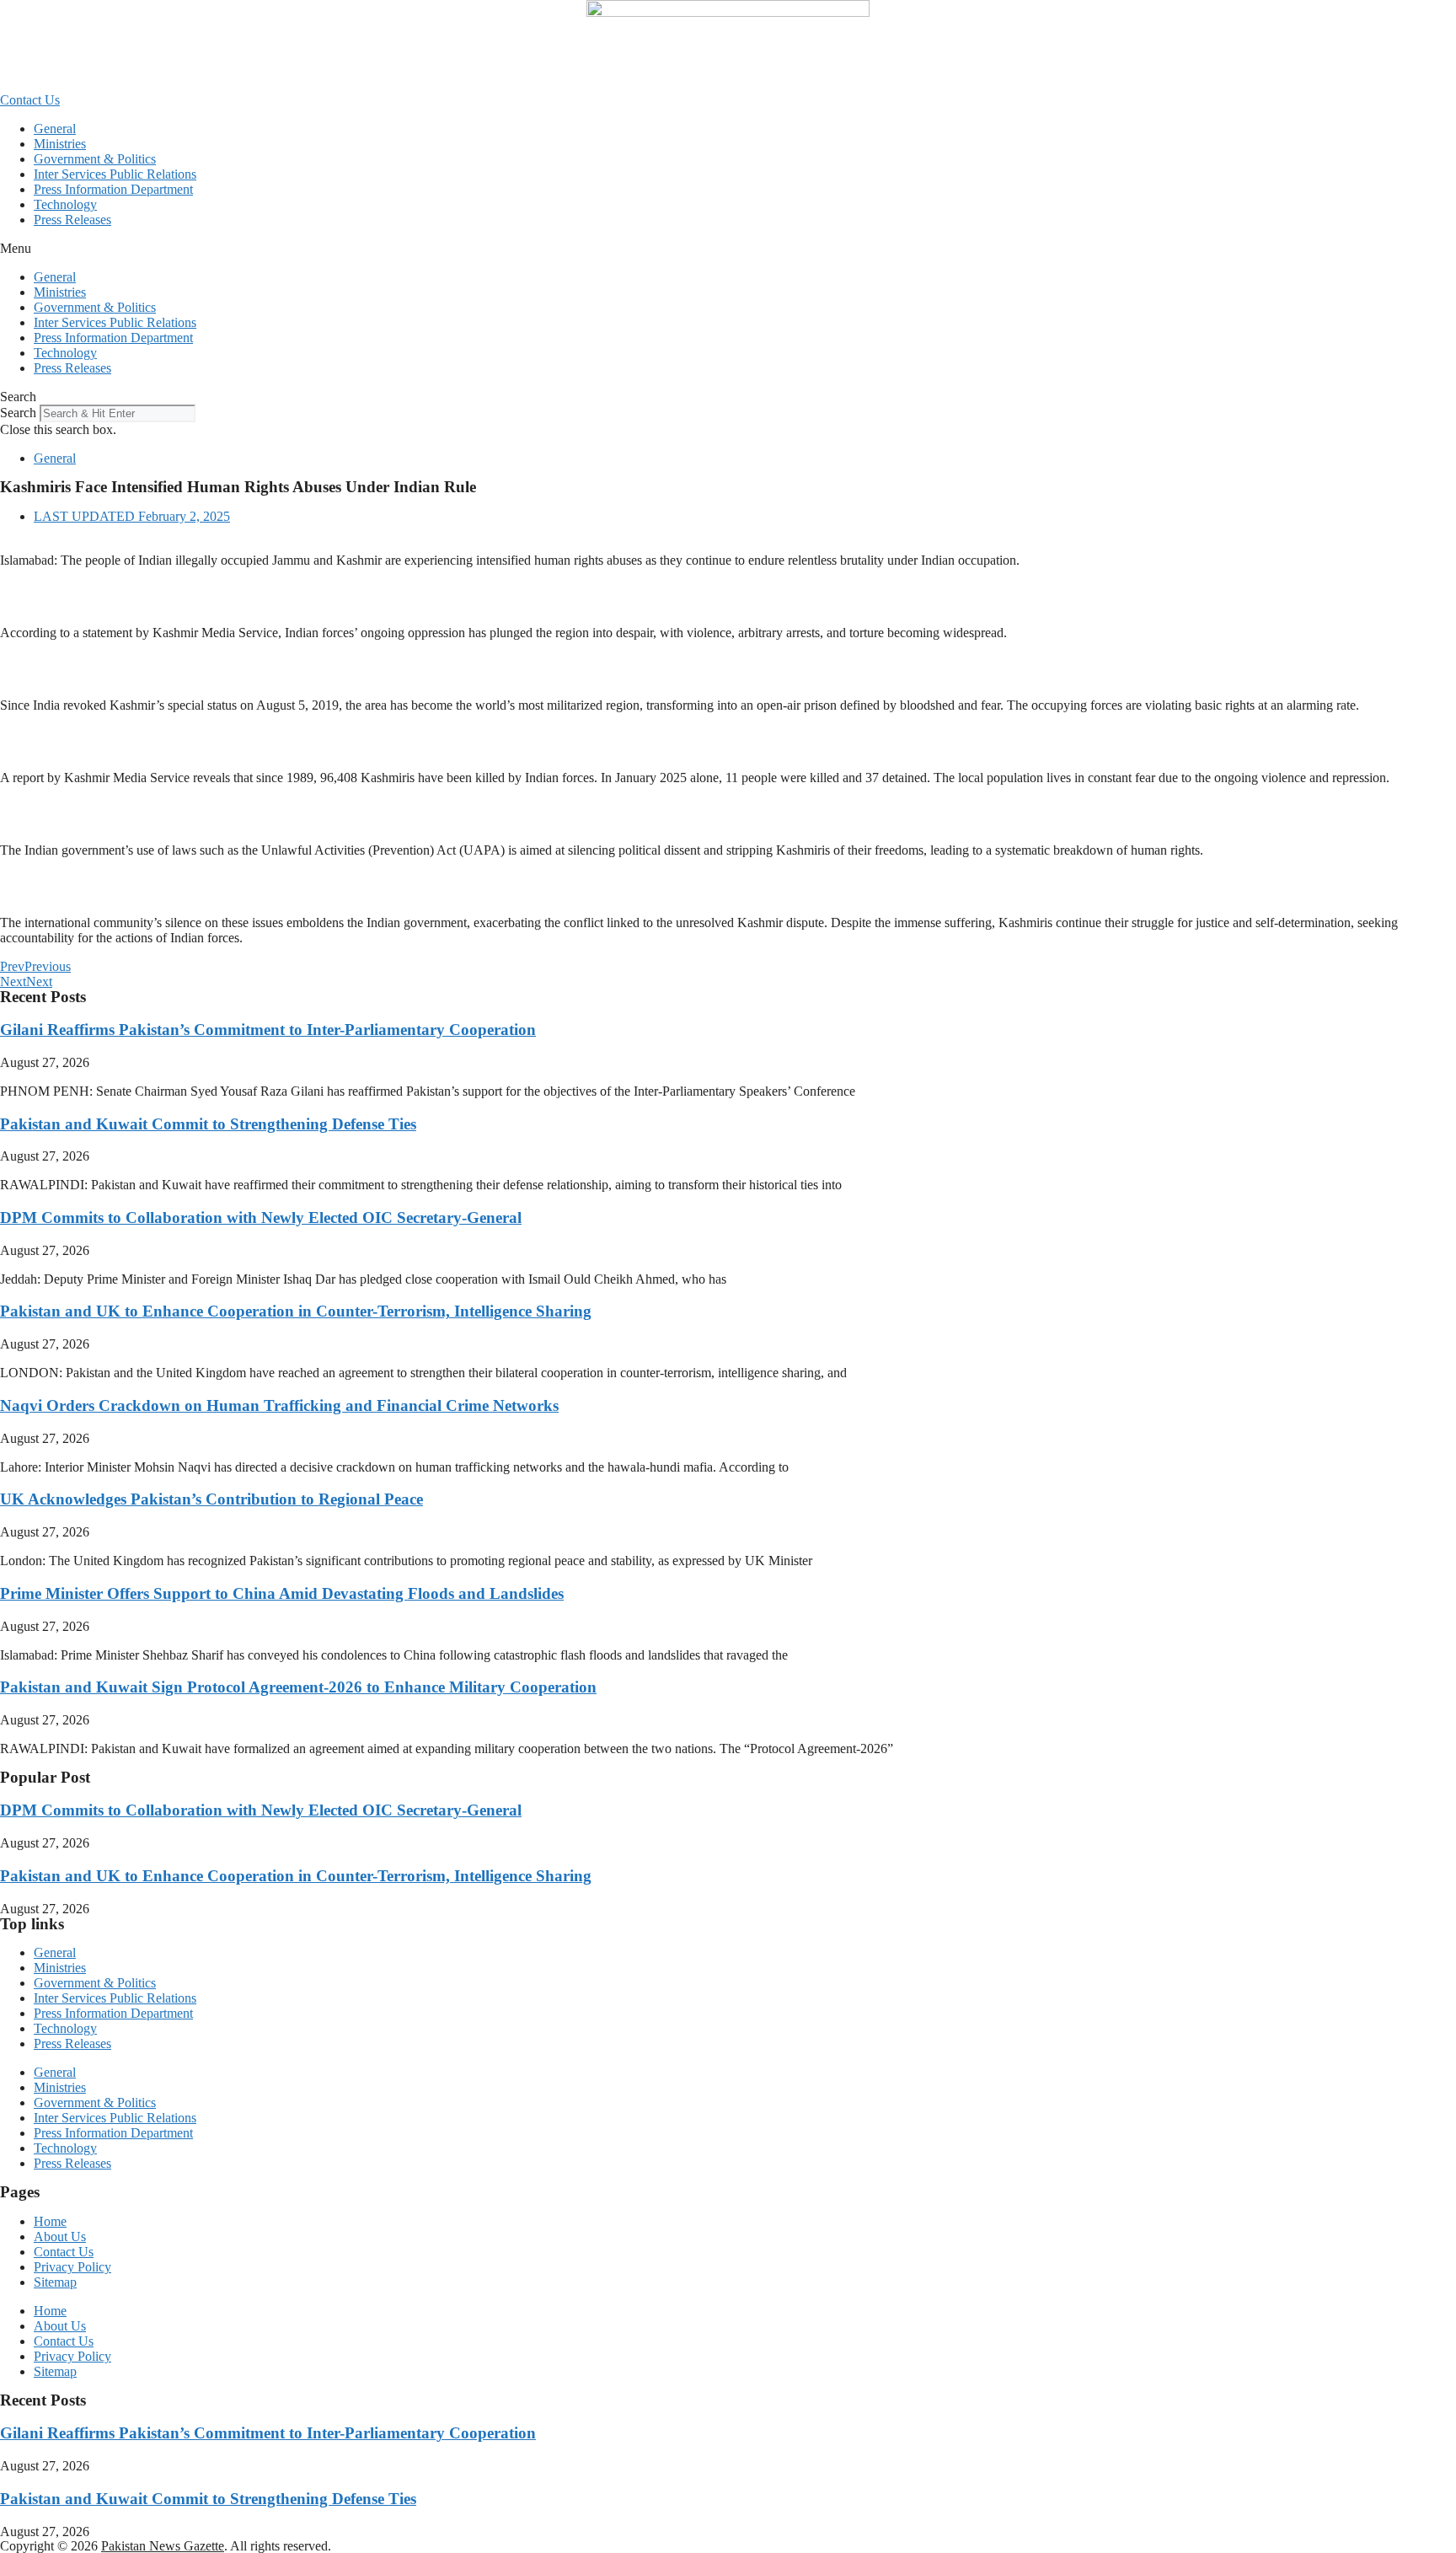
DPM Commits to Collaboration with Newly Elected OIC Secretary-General (261, 1218)
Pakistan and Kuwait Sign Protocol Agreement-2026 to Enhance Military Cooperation (298, 1687)
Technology (65, 204)
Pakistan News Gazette (163, 2546)
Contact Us (64, 2252)
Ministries (60, 144)
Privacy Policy (72, 2267)
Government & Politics (95, 159)
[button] (728, 249)
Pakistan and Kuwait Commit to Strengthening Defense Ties (208, 1124)
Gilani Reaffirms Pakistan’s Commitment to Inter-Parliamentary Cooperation (268, 1030)
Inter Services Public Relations (115, 174)
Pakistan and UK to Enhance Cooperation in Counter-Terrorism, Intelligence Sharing (296, 1311)
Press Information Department (113, 189)
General (55, 129)
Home (50, 2221)
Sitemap (55, 2282)
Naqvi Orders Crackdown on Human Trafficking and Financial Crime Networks (279, 1405)
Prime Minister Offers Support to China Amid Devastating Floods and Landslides (282, 1593)
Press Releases (72, 220)
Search (18, 413)
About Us (60, 2237)
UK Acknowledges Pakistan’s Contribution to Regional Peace (211, 1499)
